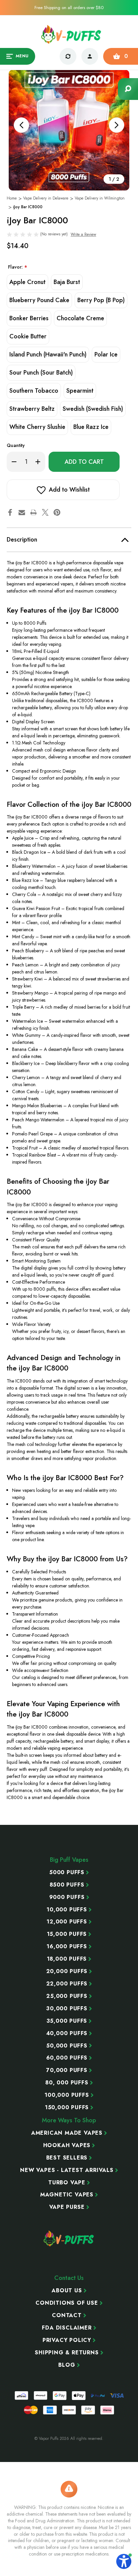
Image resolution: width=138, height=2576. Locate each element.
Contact (67, 2315)
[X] (45, 512)
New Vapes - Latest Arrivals (67, 2170)
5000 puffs (67, 1872)
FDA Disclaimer (67, 2328)
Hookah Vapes (67, 2145)
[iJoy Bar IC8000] (69, 130)
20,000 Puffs (67, 1971)
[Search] (128, 89)
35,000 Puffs (67, 2021)
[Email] (22, 512)
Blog (67, 2365)
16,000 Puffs (67, 1947)
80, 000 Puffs (67, 2083)
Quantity (16, 445)
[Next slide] (117, 125)
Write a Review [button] (83, 234)
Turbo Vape (67, 2183)
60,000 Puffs (67, 2058)
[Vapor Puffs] (69, 2238)
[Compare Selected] (68, 56)
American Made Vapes (67, 2133)
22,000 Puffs (67, 1984)
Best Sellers (67, 2158)
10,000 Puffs (67, 1910)
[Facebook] (10, 512)
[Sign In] (90, 56)
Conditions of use (67, 2303)
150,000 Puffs (67, 2108)
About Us (67, 2291)
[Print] (33, 512)
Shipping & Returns (67, 2353)
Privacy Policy (67, 2340)
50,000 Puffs (67, 2046)
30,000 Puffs (67, 2009)
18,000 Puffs (67, 1959)
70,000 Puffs (67, 2070)
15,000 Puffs (67, 1934)
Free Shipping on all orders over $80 (69, 8)
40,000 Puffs (67, 2033)
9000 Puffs (67, 1897)
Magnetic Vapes (67, 2195)
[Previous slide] (21, 125)
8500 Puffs (67, 1885)
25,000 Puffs (67, 1996)
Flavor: (18, 267)
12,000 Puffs (67, 1922)
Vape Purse (67, 2207)
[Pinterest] (57, 512)
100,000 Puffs (67, 2095)
